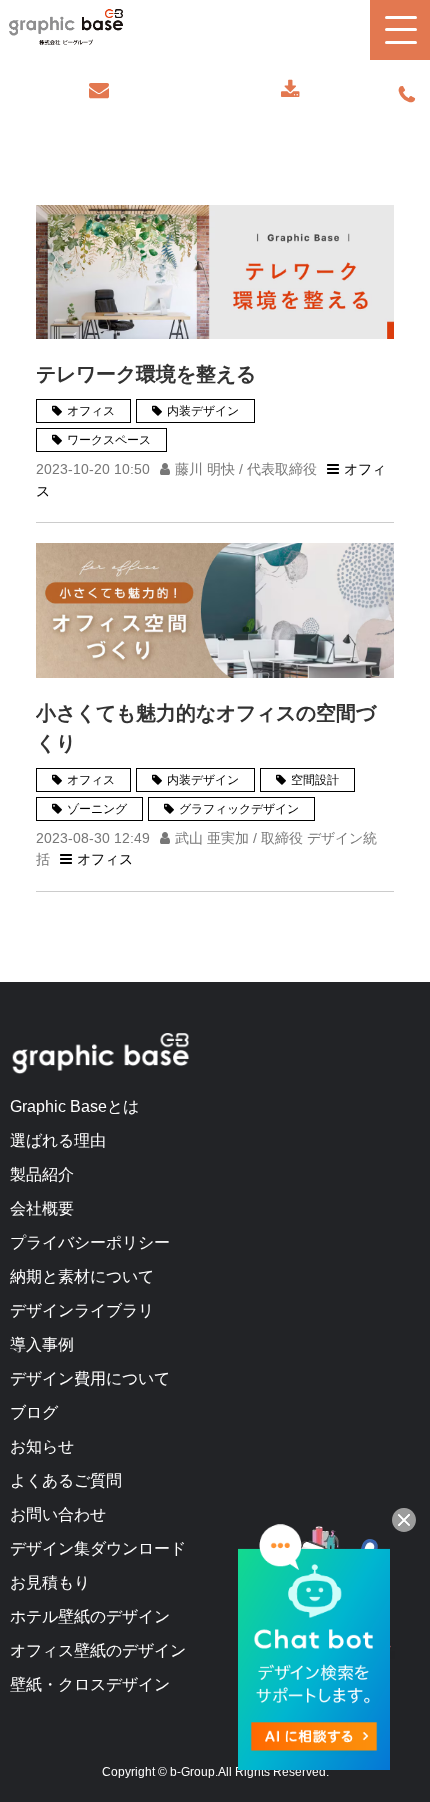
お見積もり (50, 1582)
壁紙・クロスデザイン (90, 1684)
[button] (400, 30)
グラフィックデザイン (239, 809)
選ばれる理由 (58, 1140)
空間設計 (315, 780)
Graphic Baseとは (74, 1106)
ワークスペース (109, 440)
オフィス (91, 411)
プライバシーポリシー (90, 1242)
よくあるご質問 (66, 1480)
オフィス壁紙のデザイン (98, 1650)
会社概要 (42, 1208)
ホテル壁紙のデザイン (90, 1616)
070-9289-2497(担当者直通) (407, 95)
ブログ (34, 1412)
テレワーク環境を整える (146, 374)
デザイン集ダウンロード (98, 1548)
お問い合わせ (99, 90)
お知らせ (42, 1446)
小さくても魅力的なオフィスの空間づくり (206, 728)
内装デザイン (203, 411)
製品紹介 (42, 1174)
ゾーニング (97, 809)
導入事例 (42, 1344)
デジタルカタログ (290, 90)
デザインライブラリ (82, 1310)
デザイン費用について (90, 1378)
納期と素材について (82, 1276)
